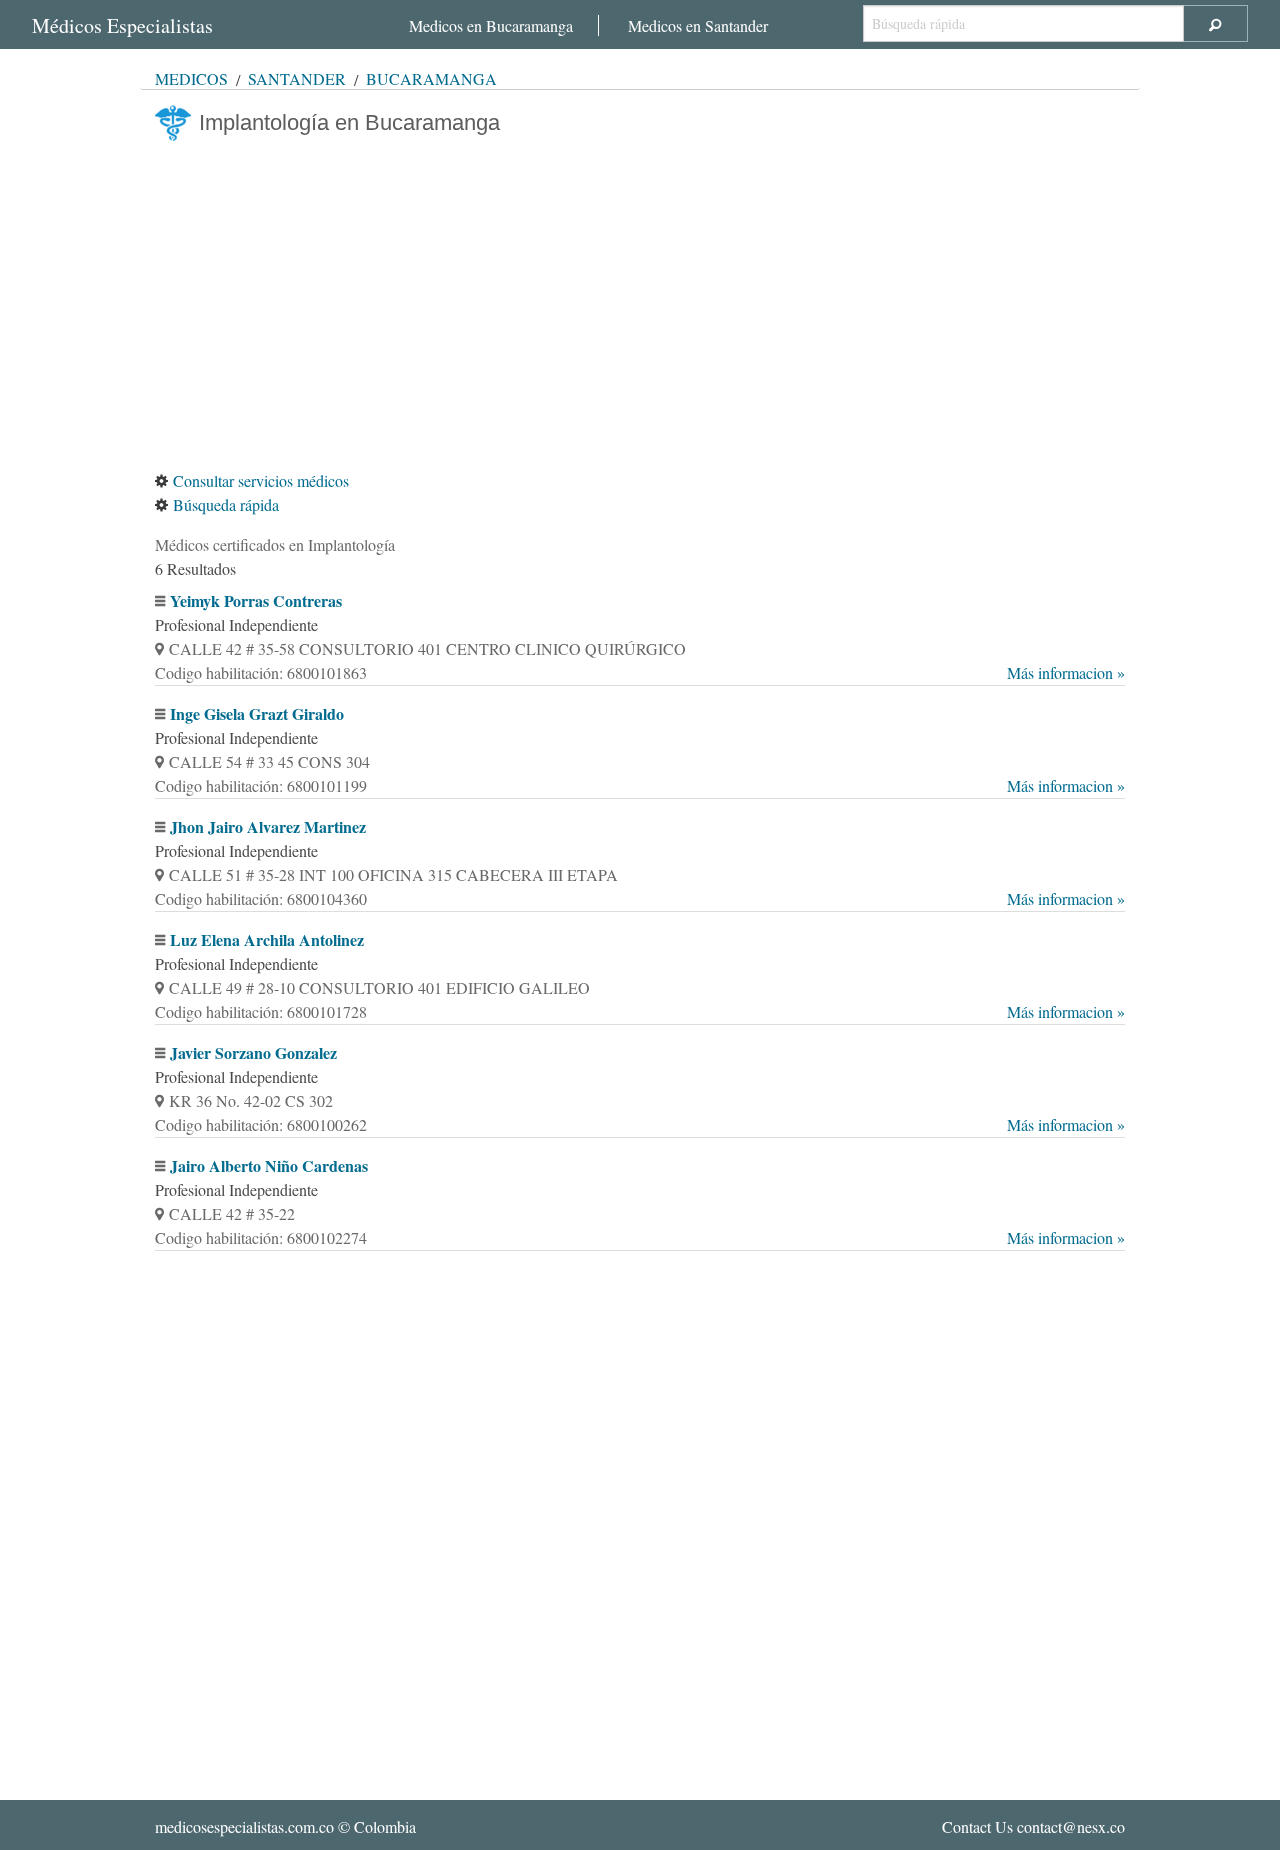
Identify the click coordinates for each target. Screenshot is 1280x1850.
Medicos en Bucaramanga (491, 25)
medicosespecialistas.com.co (244, 1826)
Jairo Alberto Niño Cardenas (269, 1165)
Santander (297, 78)
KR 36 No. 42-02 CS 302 (251, 1100)
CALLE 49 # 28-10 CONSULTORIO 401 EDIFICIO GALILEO (379, 987)
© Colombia (285, 1826)
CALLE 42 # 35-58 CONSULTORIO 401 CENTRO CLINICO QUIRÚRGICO (427, 648)
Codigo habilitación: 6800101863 (640, 672)
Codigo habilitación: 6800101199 (640, 785)
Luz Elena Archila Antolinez (267, 939)
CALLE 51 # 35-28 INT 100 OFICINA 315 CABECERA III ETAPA (393, 874)
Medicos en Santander (698, 25)
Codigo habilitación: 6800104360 (640, 898)
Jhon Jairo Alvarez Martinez (268, 826)
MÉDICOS (191, 78)
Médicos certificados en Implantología (275, 544)
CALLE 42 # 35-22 (232, 1213)
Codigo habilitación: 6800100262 (640, 1124)
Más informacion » (1066, 672)
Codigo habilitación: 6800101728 (640, 1011)
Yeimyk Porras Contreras (256, 600)
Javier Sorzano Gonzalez (253, 1052)
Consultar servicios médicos (261, 480)
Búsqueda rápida (226, 504)
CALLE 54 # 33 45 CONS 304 (269, 761)
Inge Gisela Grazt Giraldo (257, 713)
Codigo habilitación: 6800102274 (640, 1237)
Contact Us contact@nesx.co (1033, 1826)
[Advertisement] (640, 305)
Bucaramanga (431, 78)
